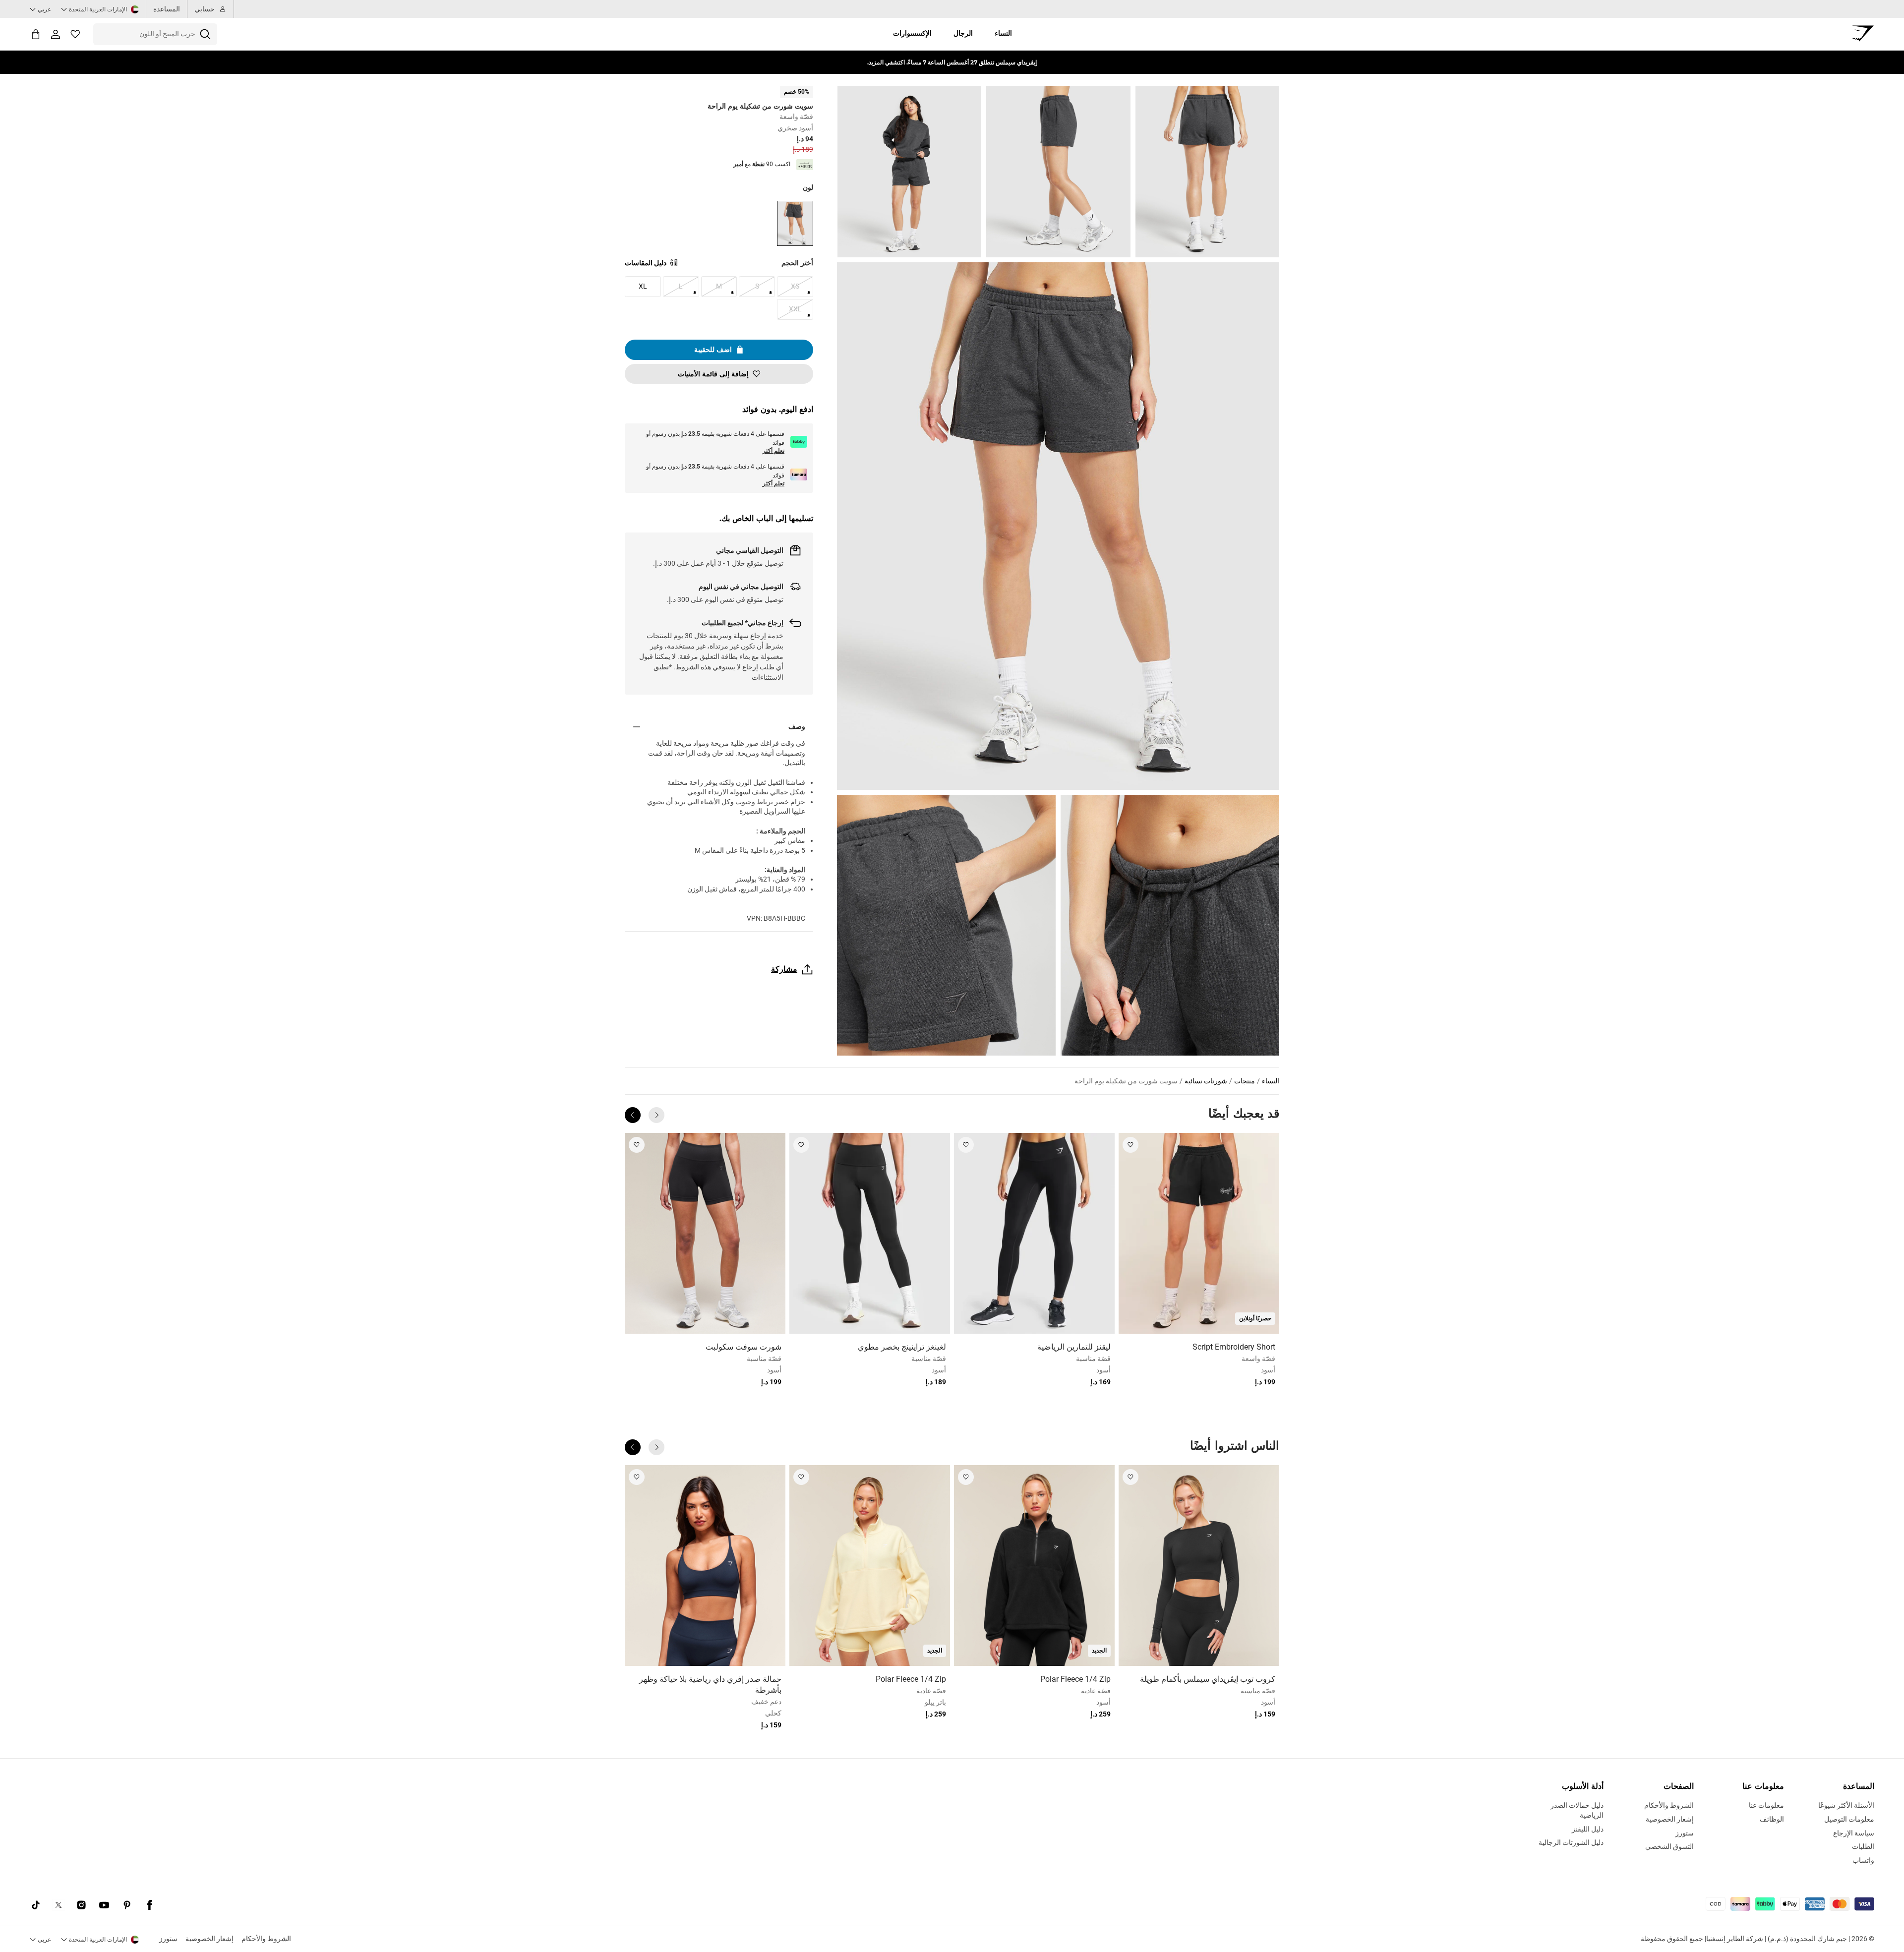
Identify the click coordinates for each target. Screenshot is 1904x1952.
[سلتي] (36, 34)
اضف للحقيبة (713, 350)
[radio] (795, 223)
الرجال (963, 33)
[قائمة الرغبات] (75, 34)
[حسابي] (56, 34)
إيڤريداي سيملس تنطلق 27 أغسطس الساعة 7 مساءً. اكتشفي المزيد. (952, 62)
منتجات (1245, 1081)
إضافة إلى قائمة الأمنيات (713, 374)
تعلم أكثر (773, 451)
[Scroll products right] (633, 1115)
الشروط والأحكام (266, 1939)
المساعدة (167, 9)
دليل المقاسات (646, 263)
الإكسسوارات (912, 33)
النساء (1003, 33)
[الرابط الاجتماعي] (150, 1905)
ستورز (168, 1939)
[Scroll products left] (656, 1115)
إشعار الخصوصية (209, 1939)
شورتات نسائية (1206, 1081)
